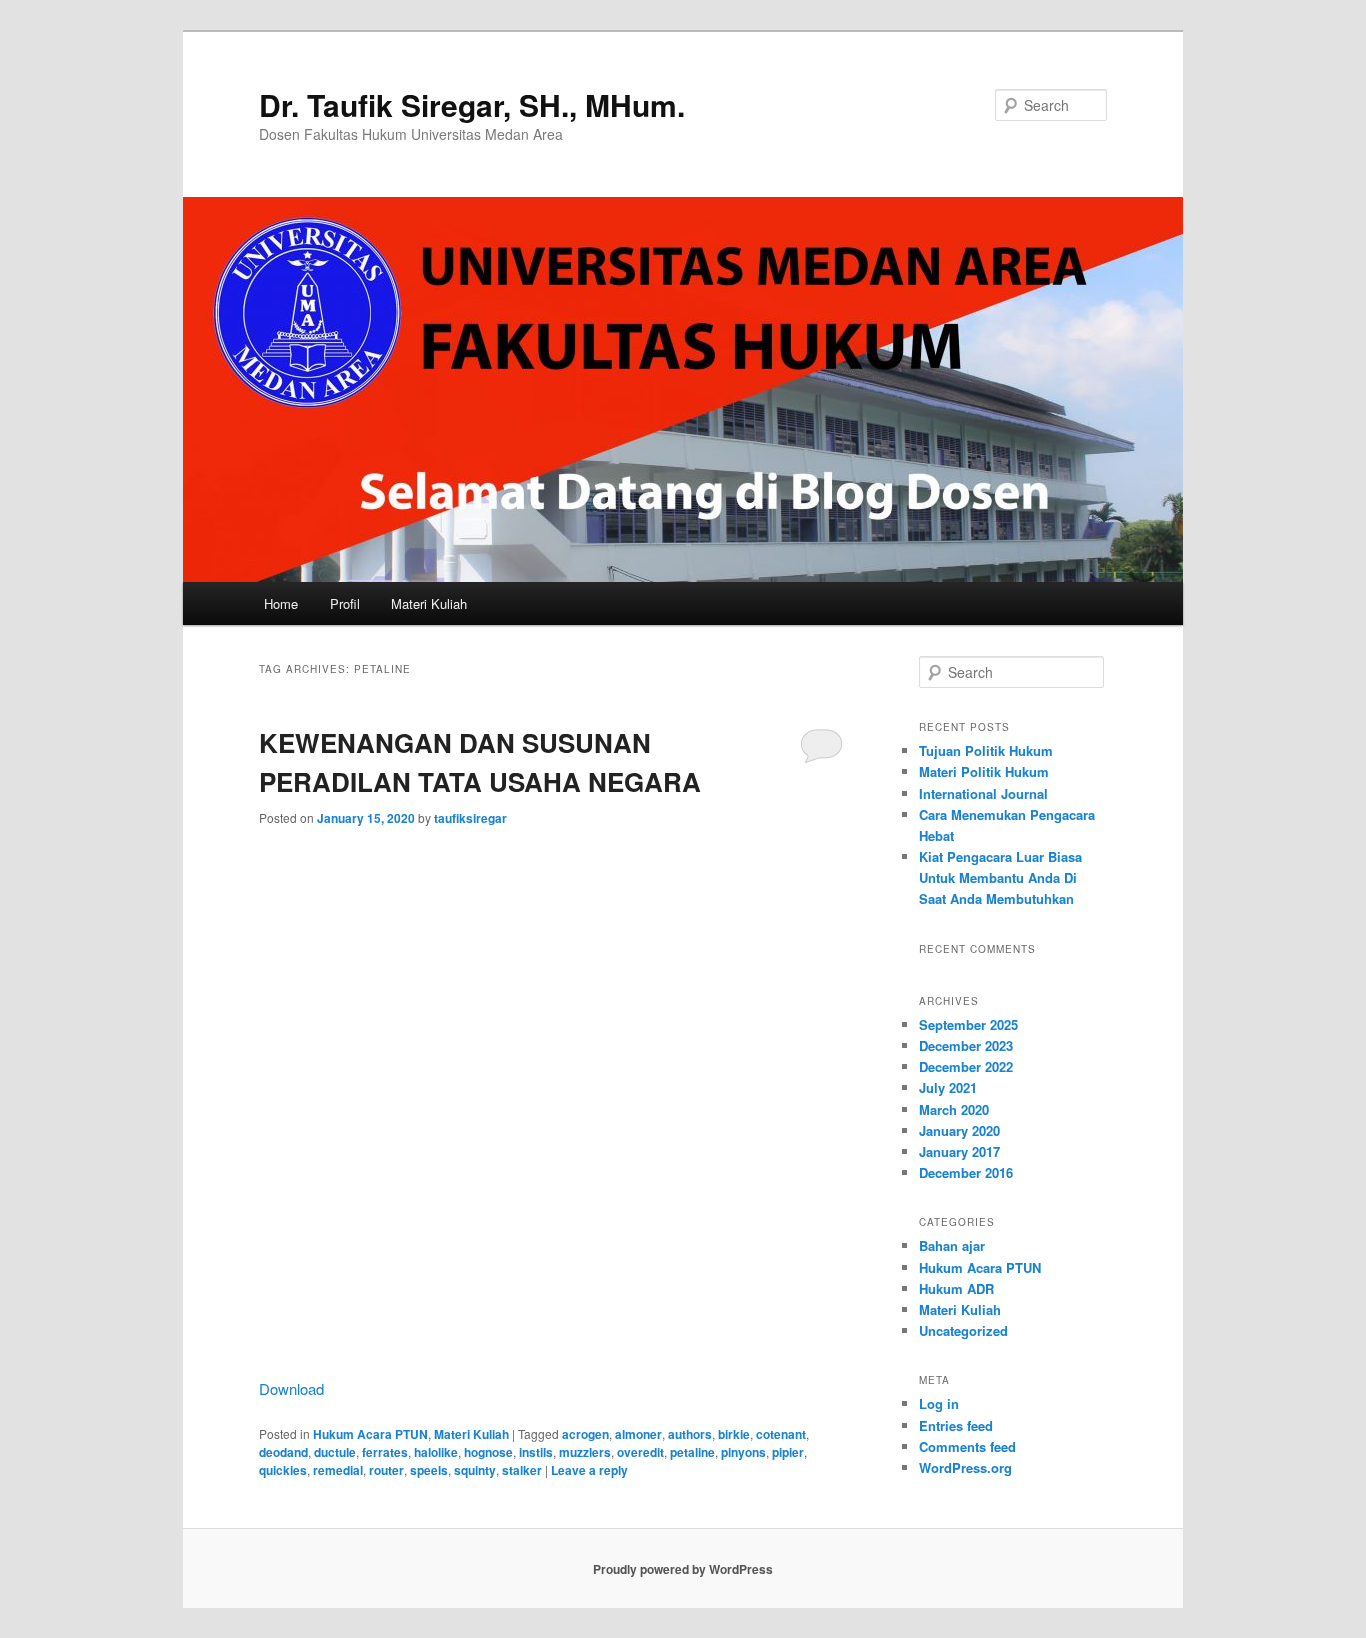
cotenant (781, 1434)
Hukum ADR (956, 1288)
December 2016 (966, 1172)
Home (281, 603)
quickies (283, 1470)
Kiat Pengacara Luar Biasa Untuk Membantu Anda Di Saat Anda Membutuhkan (1000, 877)
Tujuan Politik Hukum (986, 750)
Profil (345, 603)
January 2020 (959, 1130)
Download (291, 1388)
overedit (640, 1452)
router (386, 1470)
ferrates (385, 1452)
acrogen (585, 1434)
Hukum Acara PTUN (370, 1434)
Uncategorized (963, 1330)
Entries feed (956, 1425)
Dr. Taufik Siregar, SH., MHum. (472, 104)
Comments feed (967, 1446)
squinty (475, 1470)
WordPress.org (965, 1467)
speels (429, 1470)
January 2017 (959, 1151)
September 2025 (968, 1024)
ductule (335, 1452)
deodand (283, 1452)
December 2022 (966, 1066)
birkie (734, 1434)
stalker (522, 1470)
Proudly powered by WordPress (683, 1569)
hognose (488, 1452)
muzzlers (585, 1452)
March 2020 (954, 1109)
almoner (638, 1434)
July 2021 (948, 1087)
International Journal (983, 793)
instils (536, 1452)
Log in (939, 1403)
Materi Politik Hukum (984, 771)
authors (690, 1434)
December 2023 (966, 1045)
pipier (788, 1452)
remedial (338, 1470)
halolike (436, 1452)
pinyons (743, 1452)
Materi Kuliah (429, 603)
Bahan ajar (952, 1245)
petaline (692, 1452)
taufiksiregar (470, 818)
